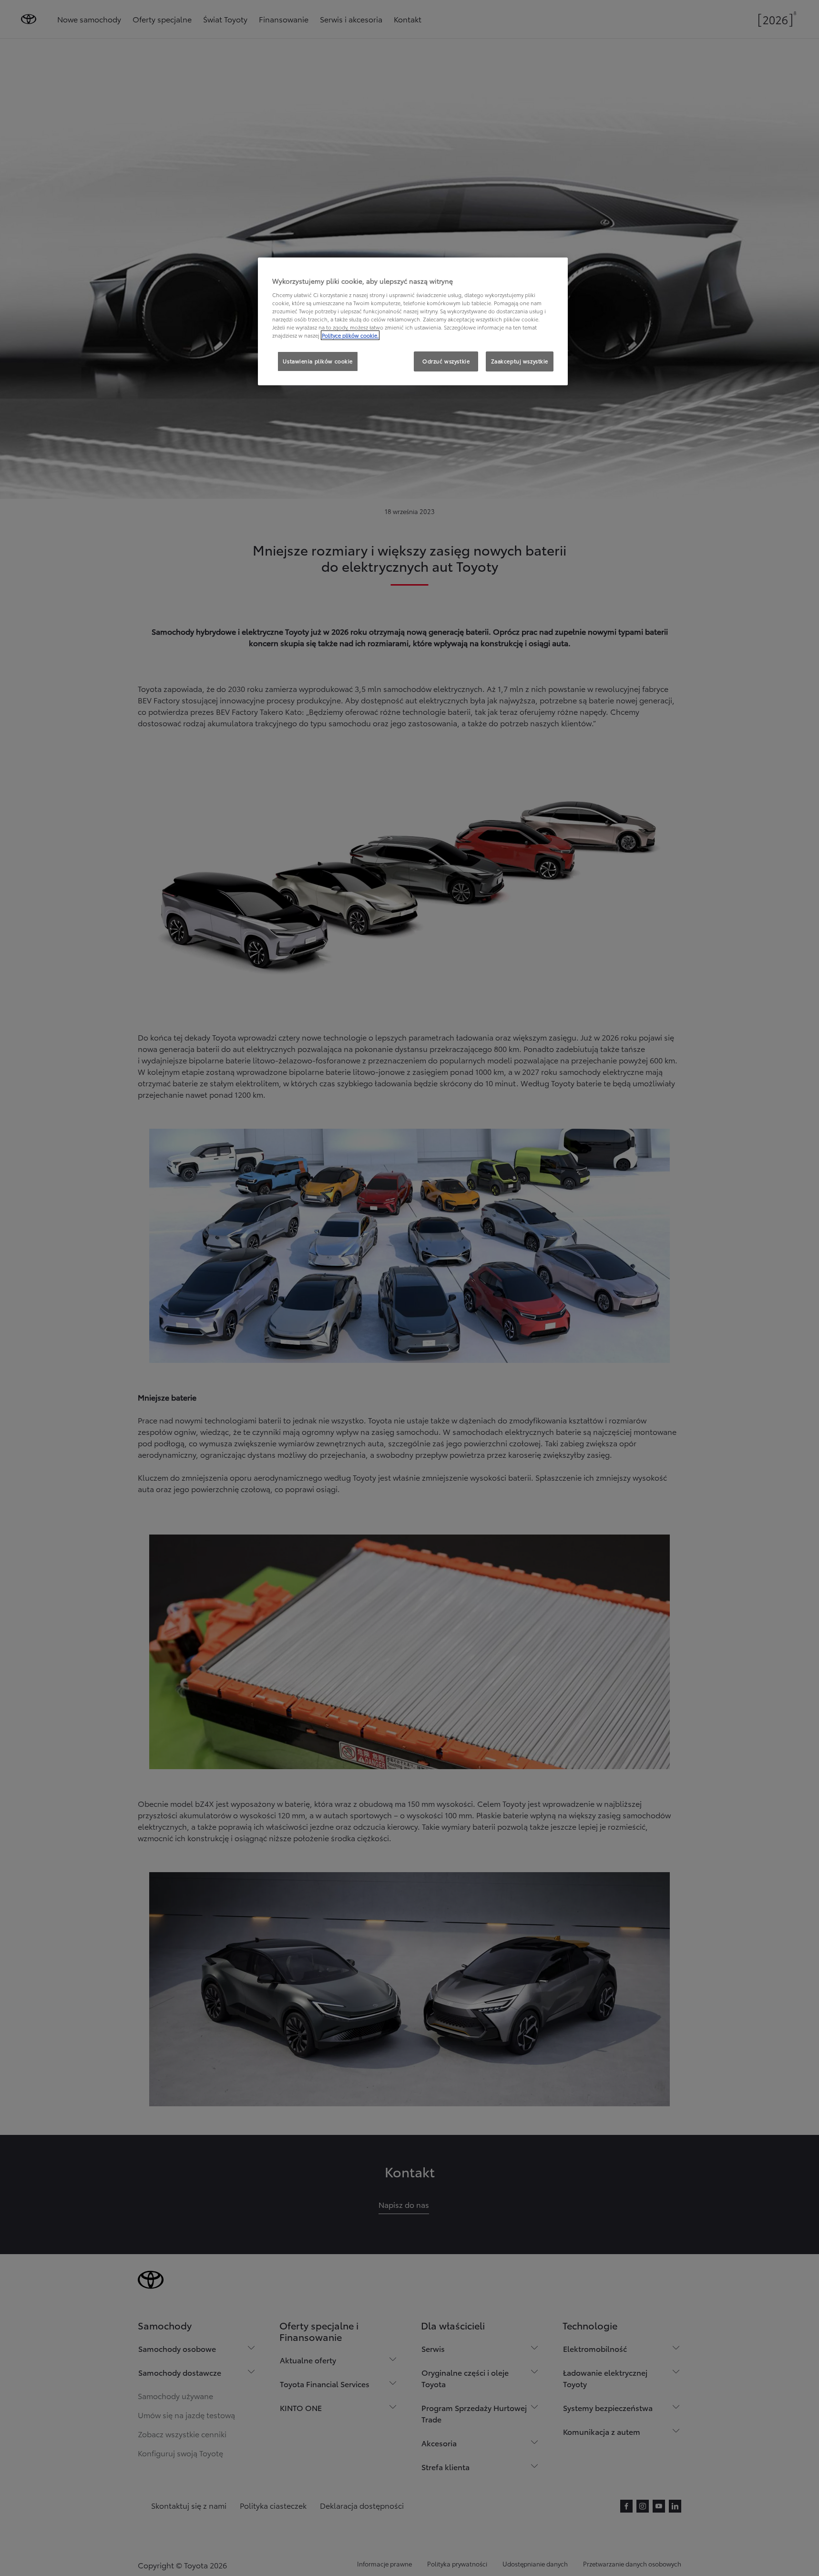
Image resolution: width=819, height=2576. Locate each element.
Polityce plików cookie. (350, 335)
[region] (413, 321)
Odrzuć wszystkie (446, 361)
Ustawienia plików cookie (318, 361)
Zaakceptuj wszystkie (520, 361)
